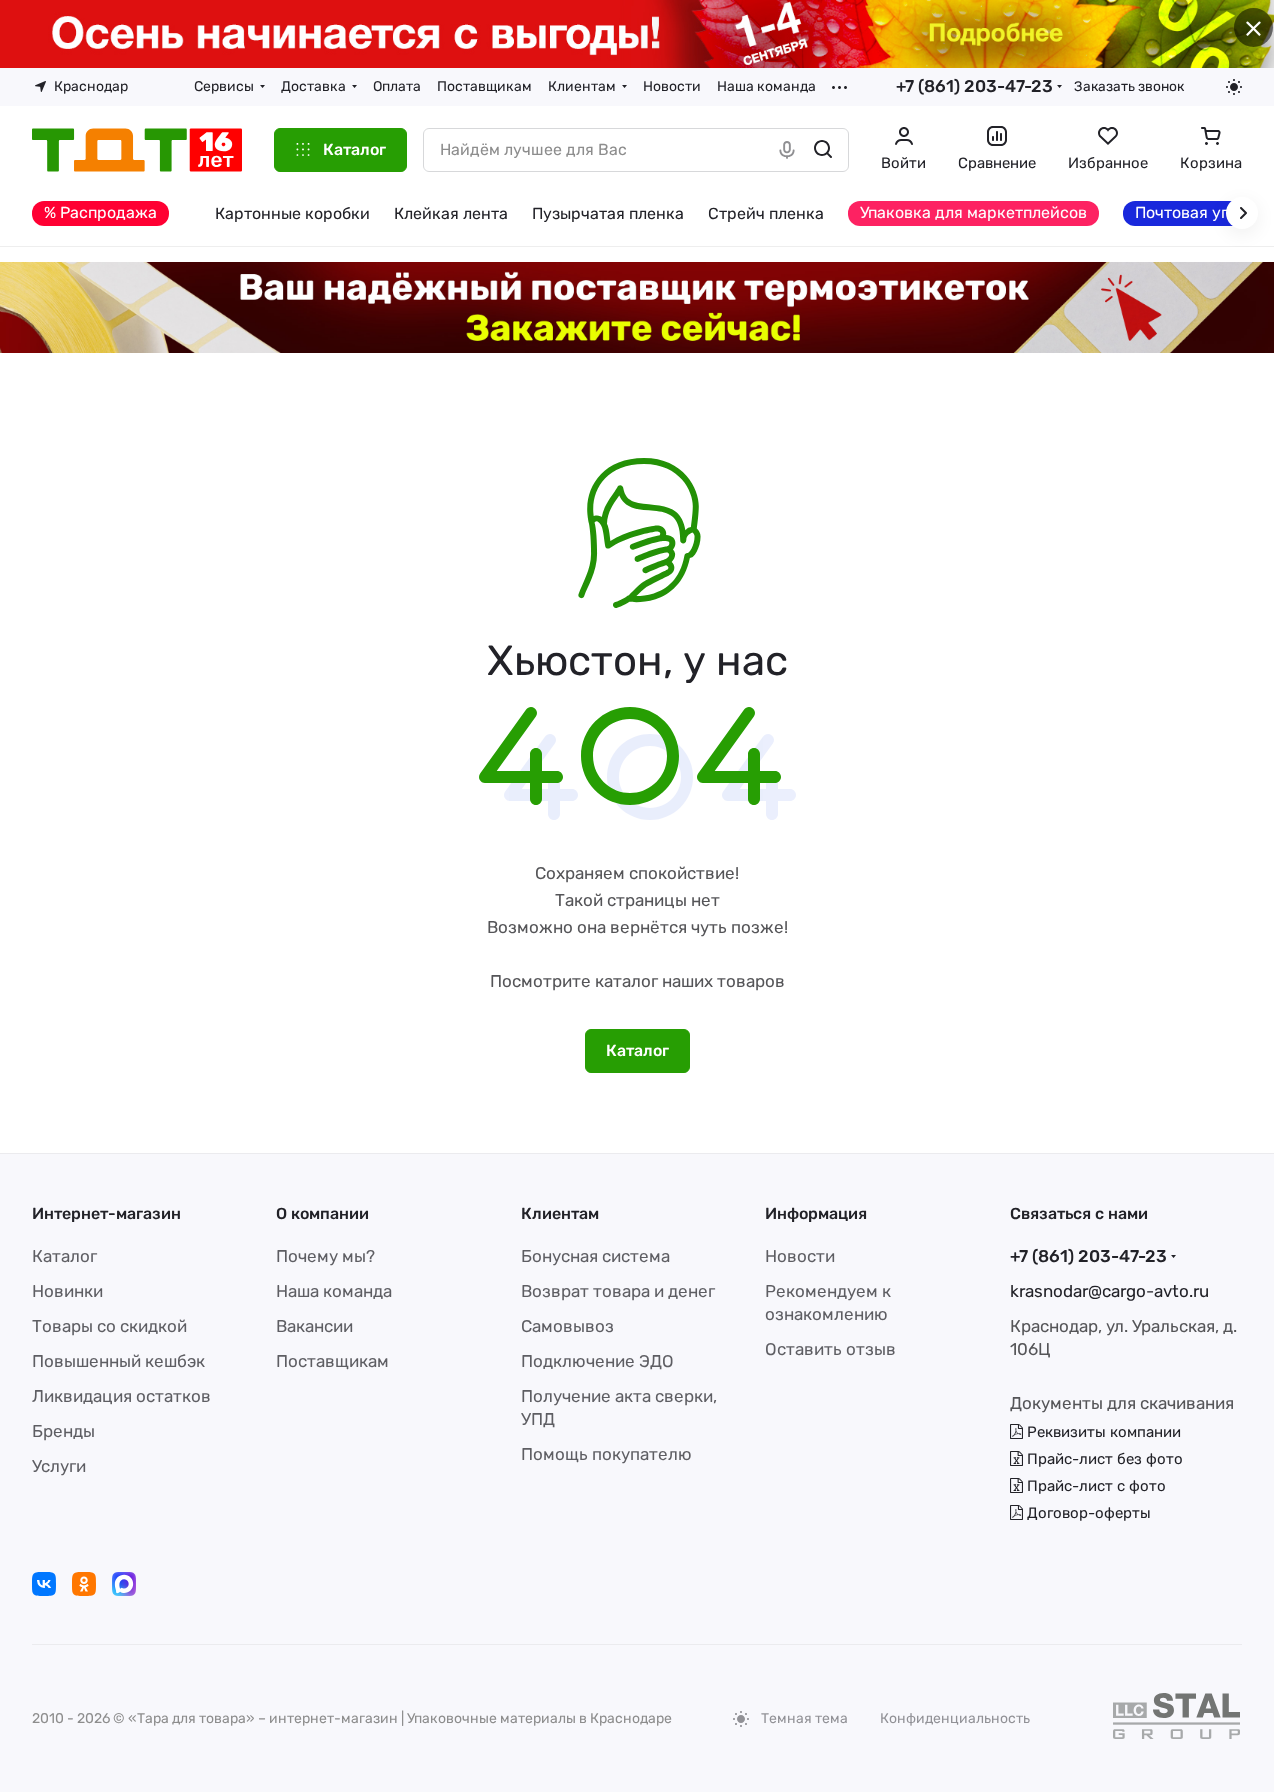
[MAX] (124, 1584)
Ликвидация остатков (121, 1396)
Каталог (64, 1256)
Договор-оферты (1087, 1513)
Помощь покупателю (606, 1454)
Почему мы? (325, 1256)
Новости (800, 1256)
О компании (322, 1213)
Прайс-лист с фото (1094, 1486)
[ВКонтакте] (44, 1584)
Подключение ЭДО (597, 1361)
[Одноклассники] (84, 1584)
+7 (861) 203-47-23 (974, 86)
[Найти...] (823, 150)
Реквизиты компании (1102, 1432)
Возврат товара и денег (618, 1291)
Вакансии (314, 1326)
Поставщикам (332, 1361)
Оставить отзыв (830, 1349)
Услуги (59, 1466)
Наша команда (334, 1291)
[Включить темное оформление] (1234, 87)
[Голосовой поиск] (787, 150)
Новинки (67, 1291)
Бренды (63, 1431)
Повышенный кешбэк (118, 1361)
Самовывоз (567, 1326)
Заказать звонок (1129, 86)
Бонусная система (595, 1256)
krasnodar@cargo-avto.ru (1109, 1291)
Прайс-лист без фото (1103, 1459)
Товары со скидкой (109, 1326)
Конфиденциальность (955, 1718)
